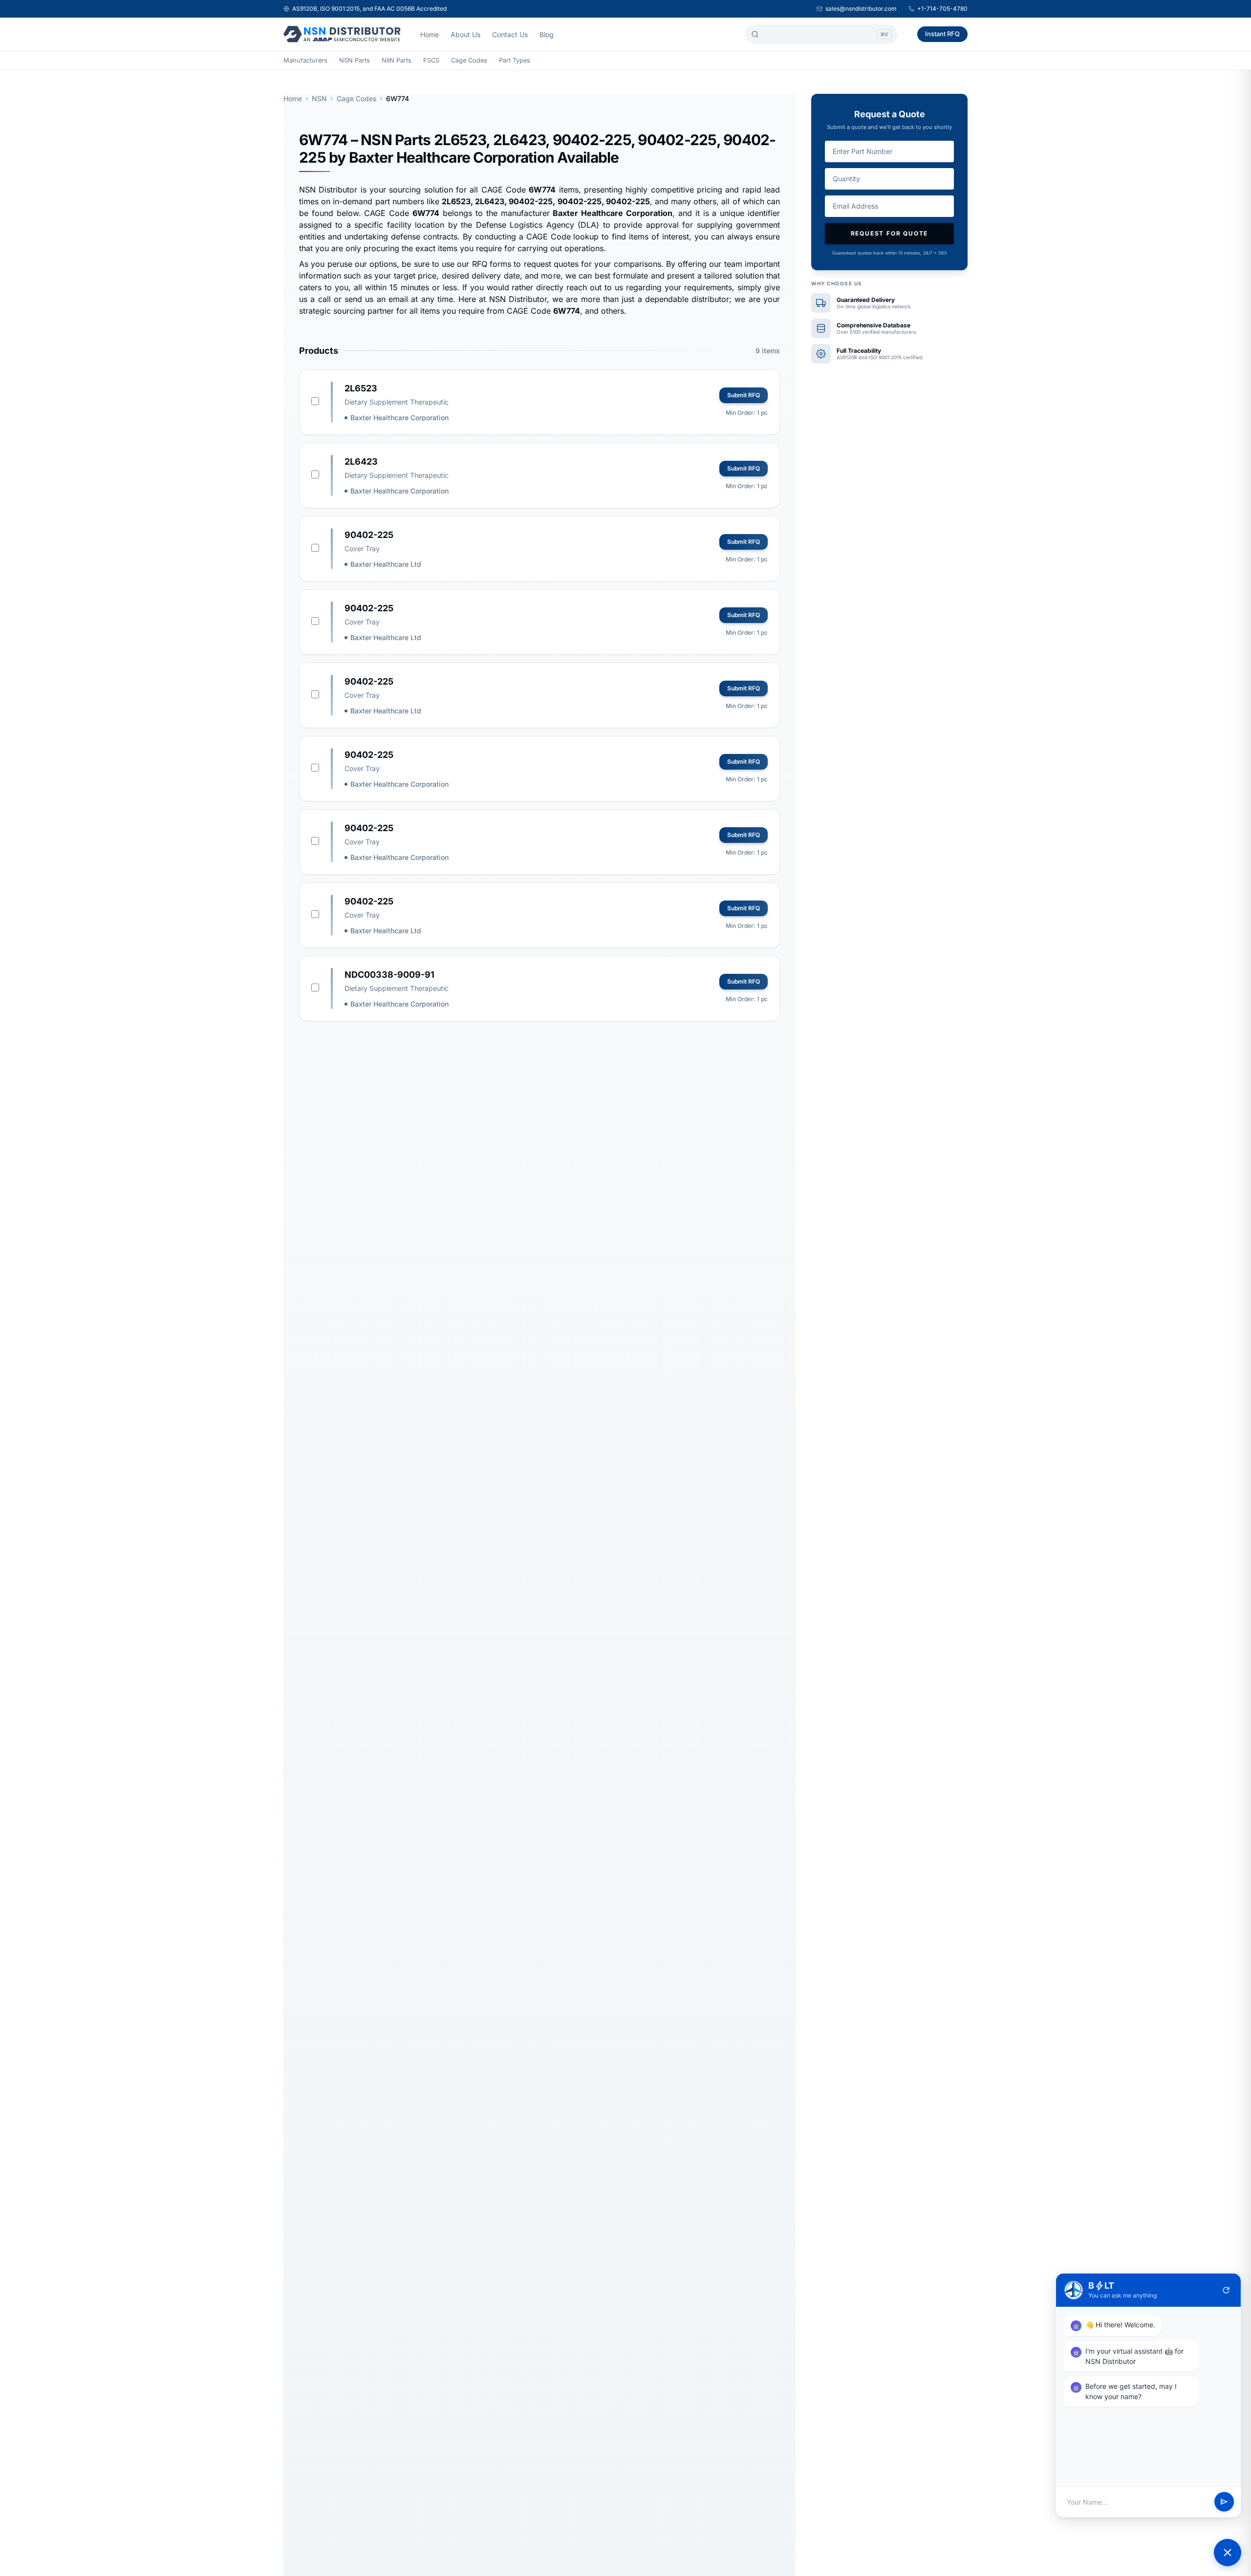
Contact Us (510, 34)
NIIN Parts (397, 60)
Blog (547, 34)
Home (430, 34)
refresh (1226, 2290)
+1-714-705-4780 (942, 9)
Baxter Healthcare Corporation (399, 418)
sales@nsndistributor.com (861, 9)
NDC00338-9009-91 (389, 975)
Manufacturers (305, 60)
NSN (319, 98)
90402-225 (369, 535)
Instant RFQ (942, 34)
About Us (465, 34)
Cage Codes (469, 60)
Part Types (515, 60)
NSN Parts (355, 60)
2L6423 (361, 462)
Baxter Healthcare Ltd (386, 564)
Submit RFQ (744, 395)
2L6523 (361, 388)
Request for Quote (890, 233)
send (1224, 2502)
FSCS (431, 60)
